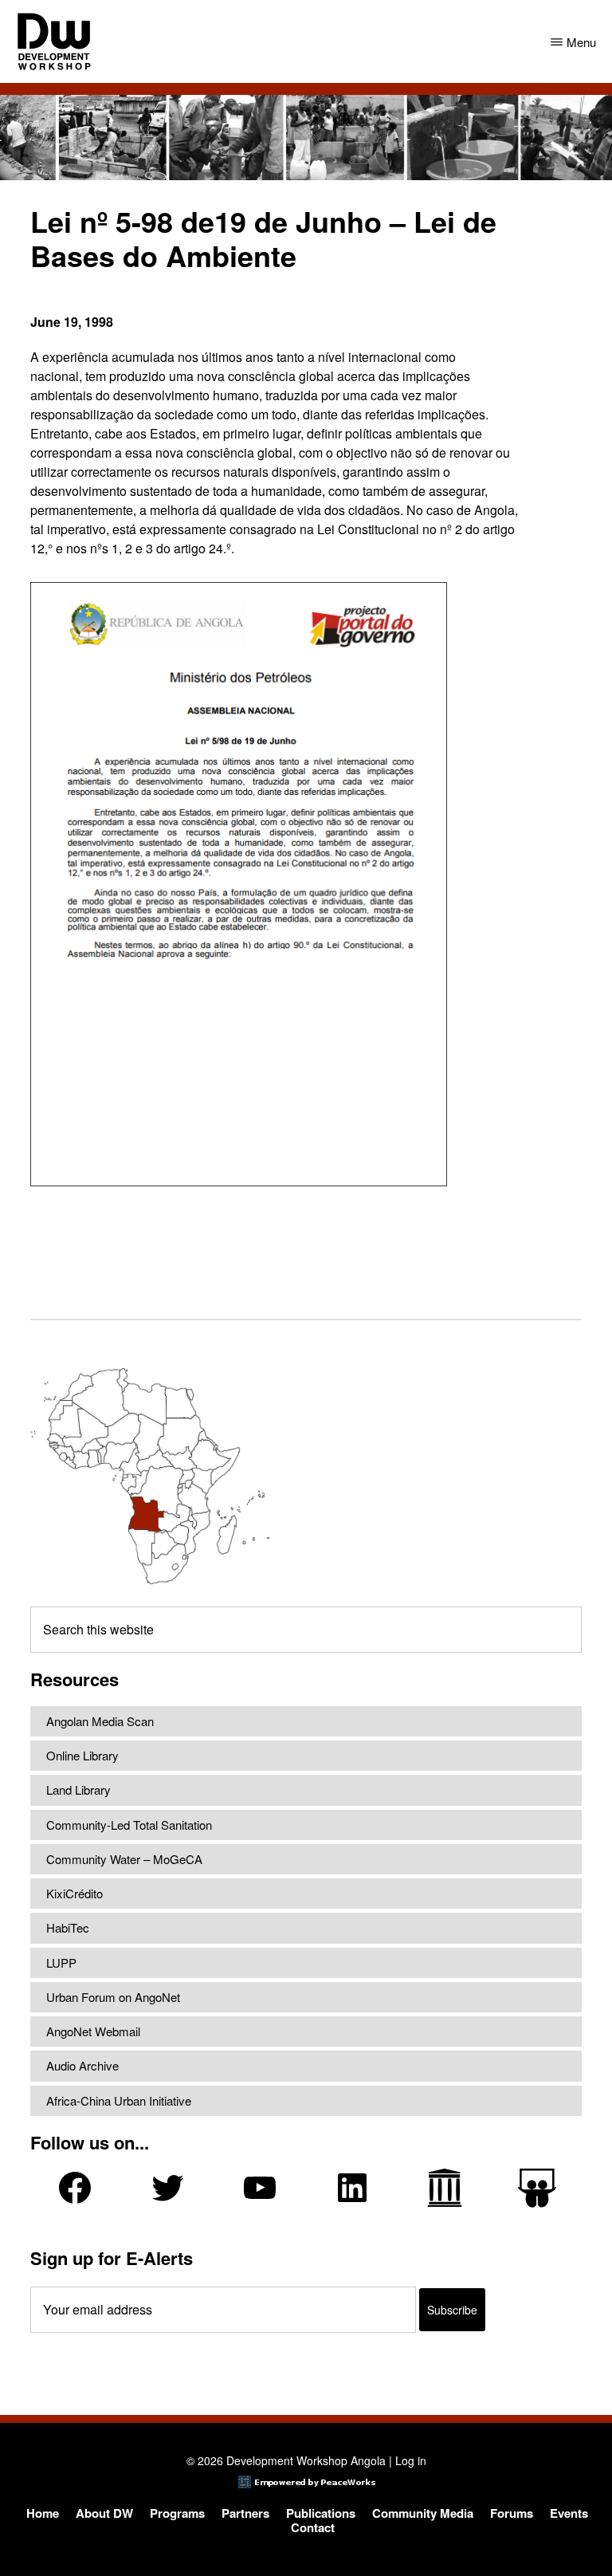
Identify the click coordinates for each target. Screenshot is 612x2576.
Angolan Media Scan (100, 1721)
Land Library (78, 1789)
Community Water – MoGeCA (124, 1859)
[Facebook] (75, 2188)
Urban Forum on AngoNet (113, 1997)
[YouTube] (260, 2188)
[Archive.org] (445, 2188)
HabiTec (68, 1927)
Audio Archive (82, 2065)
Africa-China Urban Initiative (119, 2100)
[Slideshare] (537, 2188)
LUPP (61, 1962)
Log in (411, 2460)
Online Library (82, 1755)
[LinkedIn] (352, 2188)
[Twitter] (167, 2188)
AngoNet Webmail (93, 2031)
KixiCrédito (75, 1893)
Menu (581, 42)
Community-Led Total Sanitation (129, 1825)
